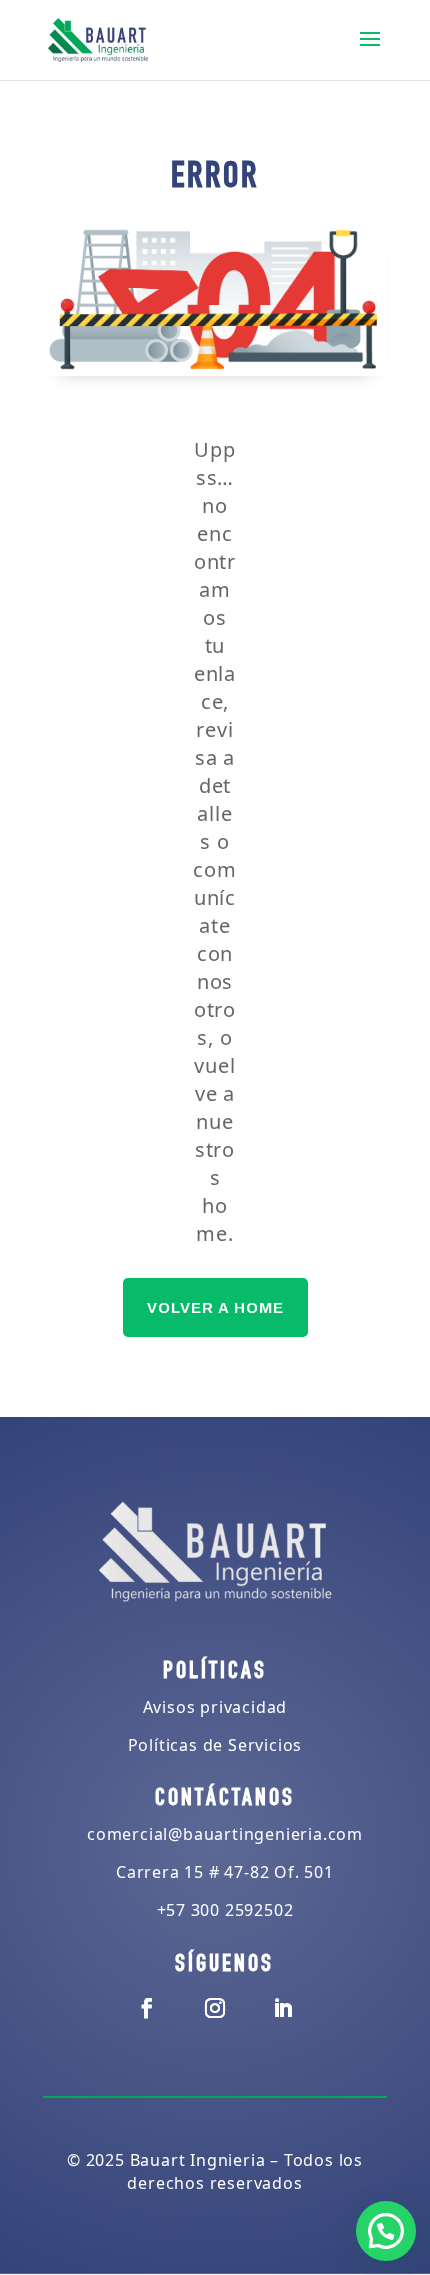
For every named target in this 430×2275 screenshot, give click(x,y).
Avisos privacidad (215, 1707)
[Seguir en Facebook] (147, 2008)
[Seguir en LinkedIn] (283, 2008)
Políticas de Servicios (215, 1745)
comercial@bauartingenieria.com (225, 1834)
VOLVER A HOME (215, 1307)
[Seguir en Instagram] (215, 2008)
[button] (386, 2231)
